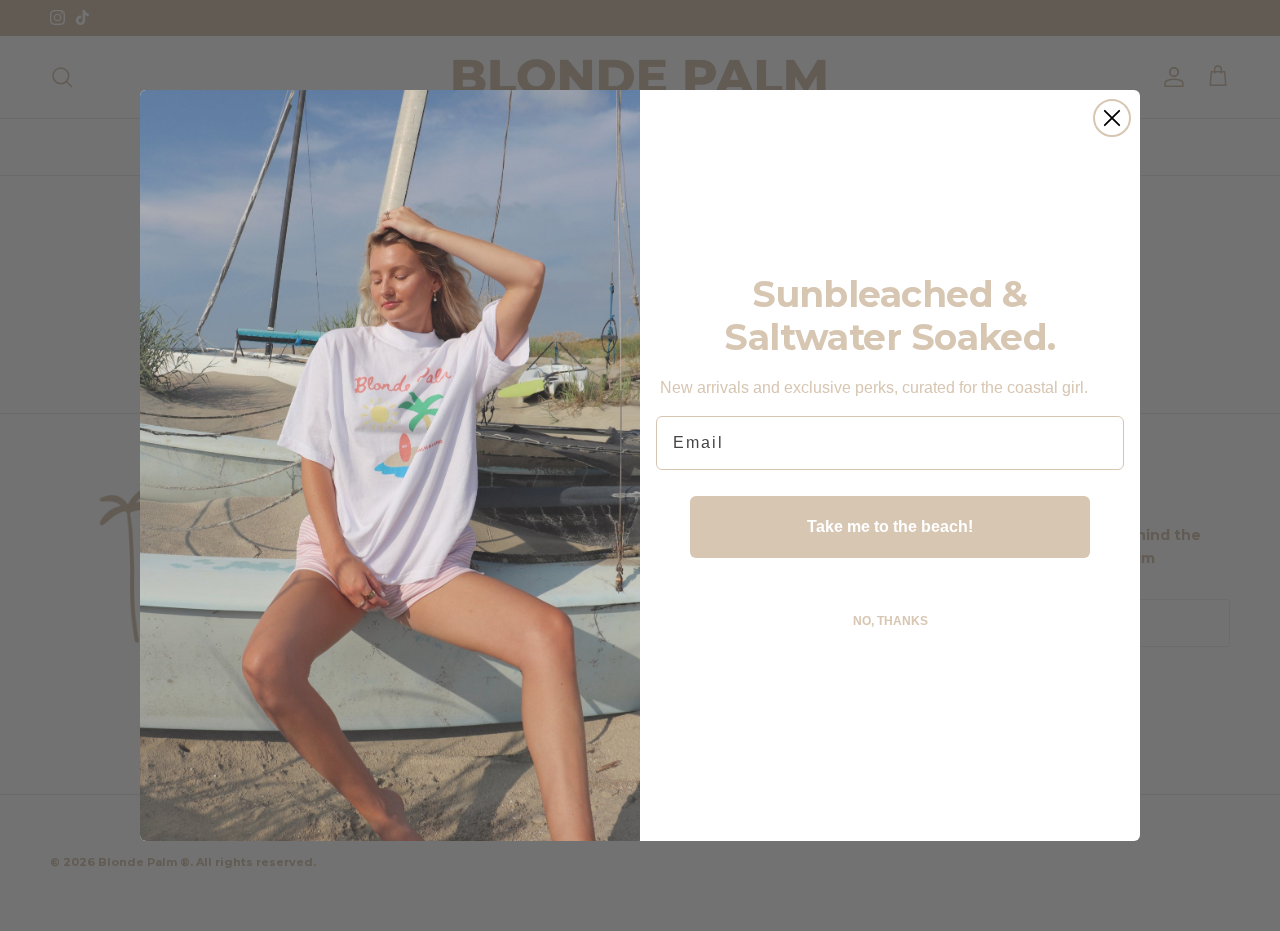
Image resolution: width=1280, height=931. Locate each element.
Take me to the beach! (890, 526)
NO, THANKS (890, 621)
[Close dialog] (1112, 118)
